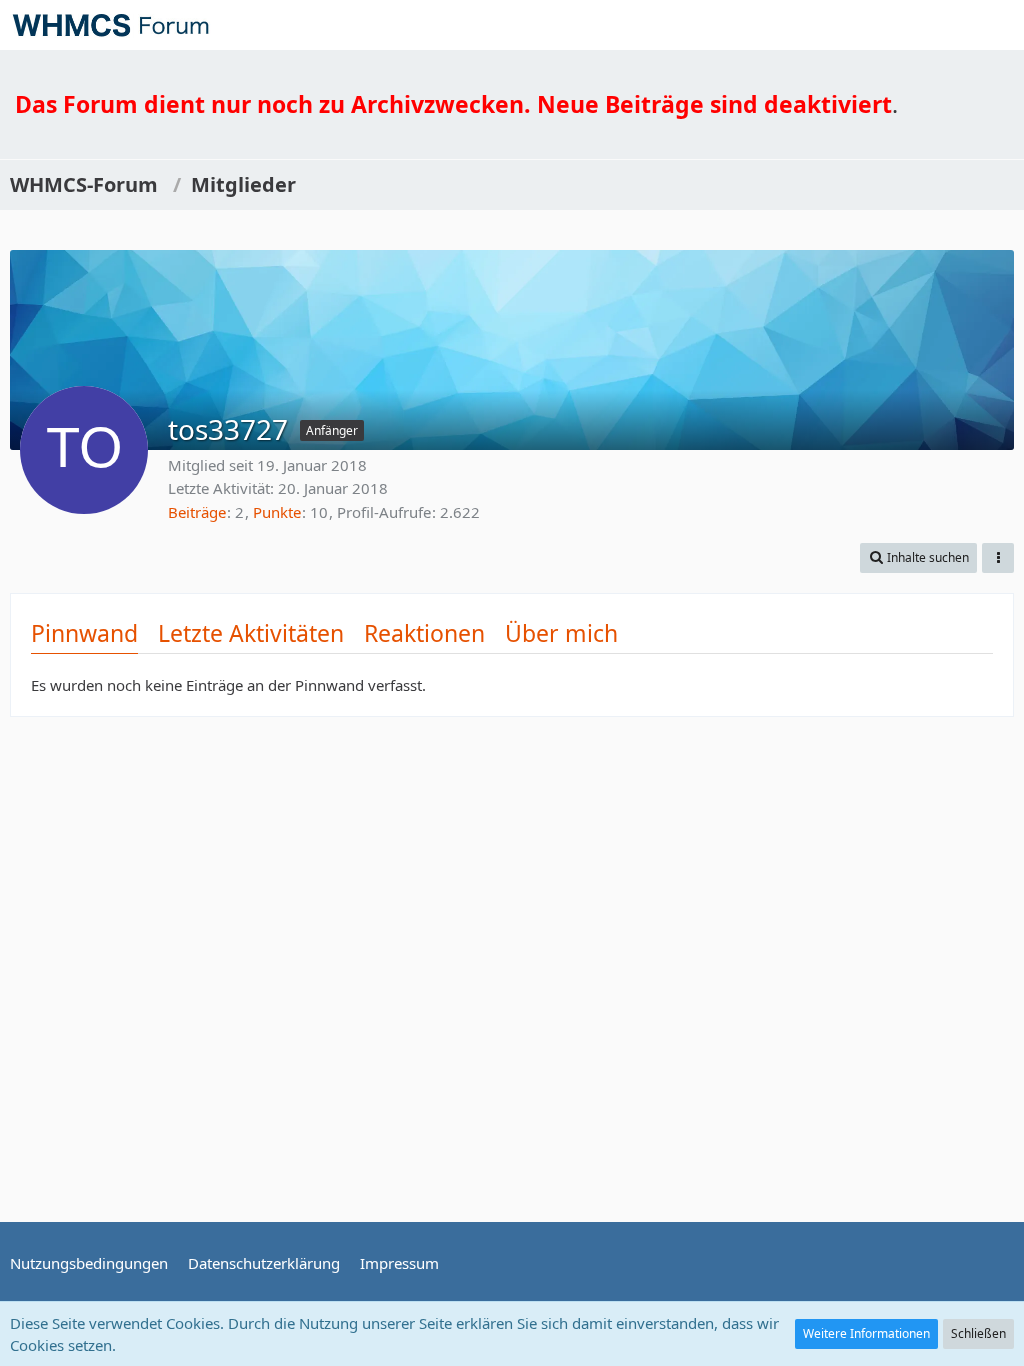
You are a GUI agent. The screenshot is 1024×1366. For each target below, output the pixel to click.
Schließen (978, 1333)
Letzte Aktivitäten (251, 633)
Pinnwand (84, 633)
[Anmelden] (948, 25)
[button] (998, 25)
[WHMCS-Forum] (110, 25)
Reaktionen (424, 633)
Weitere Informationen (866, 1333)
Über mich (561, 633)
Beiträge (197, 512)
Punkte (277, 512)
